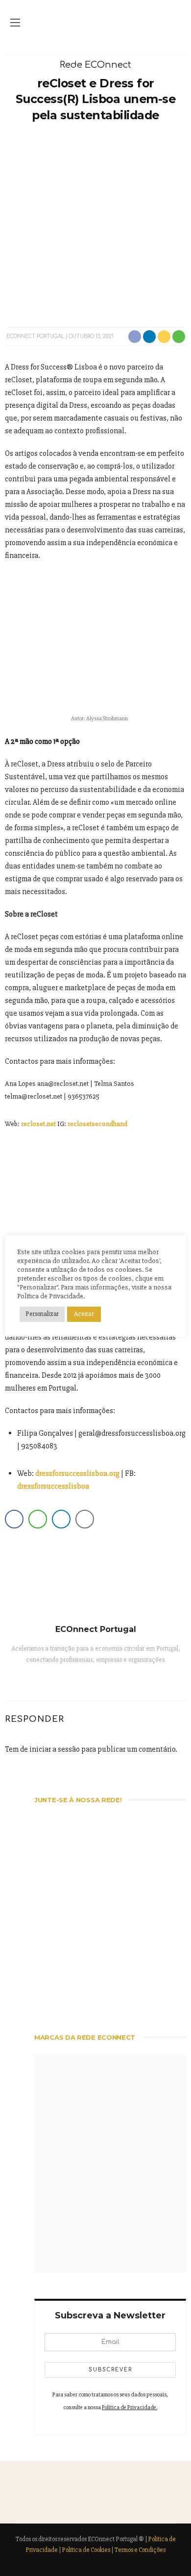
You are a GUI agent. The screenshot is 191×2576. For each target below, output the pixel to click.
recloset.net (38, 1124)
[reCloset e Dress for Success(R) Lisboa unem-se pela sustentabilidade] (95, 224)
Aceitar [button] (84, 1314)
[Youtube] (111, 1680)
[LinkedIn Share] (61, 1519)
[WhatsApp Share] (38, 1519)
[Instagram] (96, 1680)
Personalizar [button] (42, 1314)
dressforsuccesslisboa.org (77, 1473)
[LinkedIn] (126, 1680)
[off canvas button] (15, 23)
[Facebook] (81, 1680)
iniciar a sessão (55, 1749)
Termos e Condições (140, 2550)
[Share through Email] (85, 1519)
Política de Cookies (86, 2550)
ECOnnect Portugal (35, 336)
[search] (176, 23)
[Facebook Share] (14, 1519)
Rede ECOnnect (95, 65)
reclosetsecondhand (97, 1124)
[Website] (65, 1680)
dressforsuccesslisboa (53, 1486)
